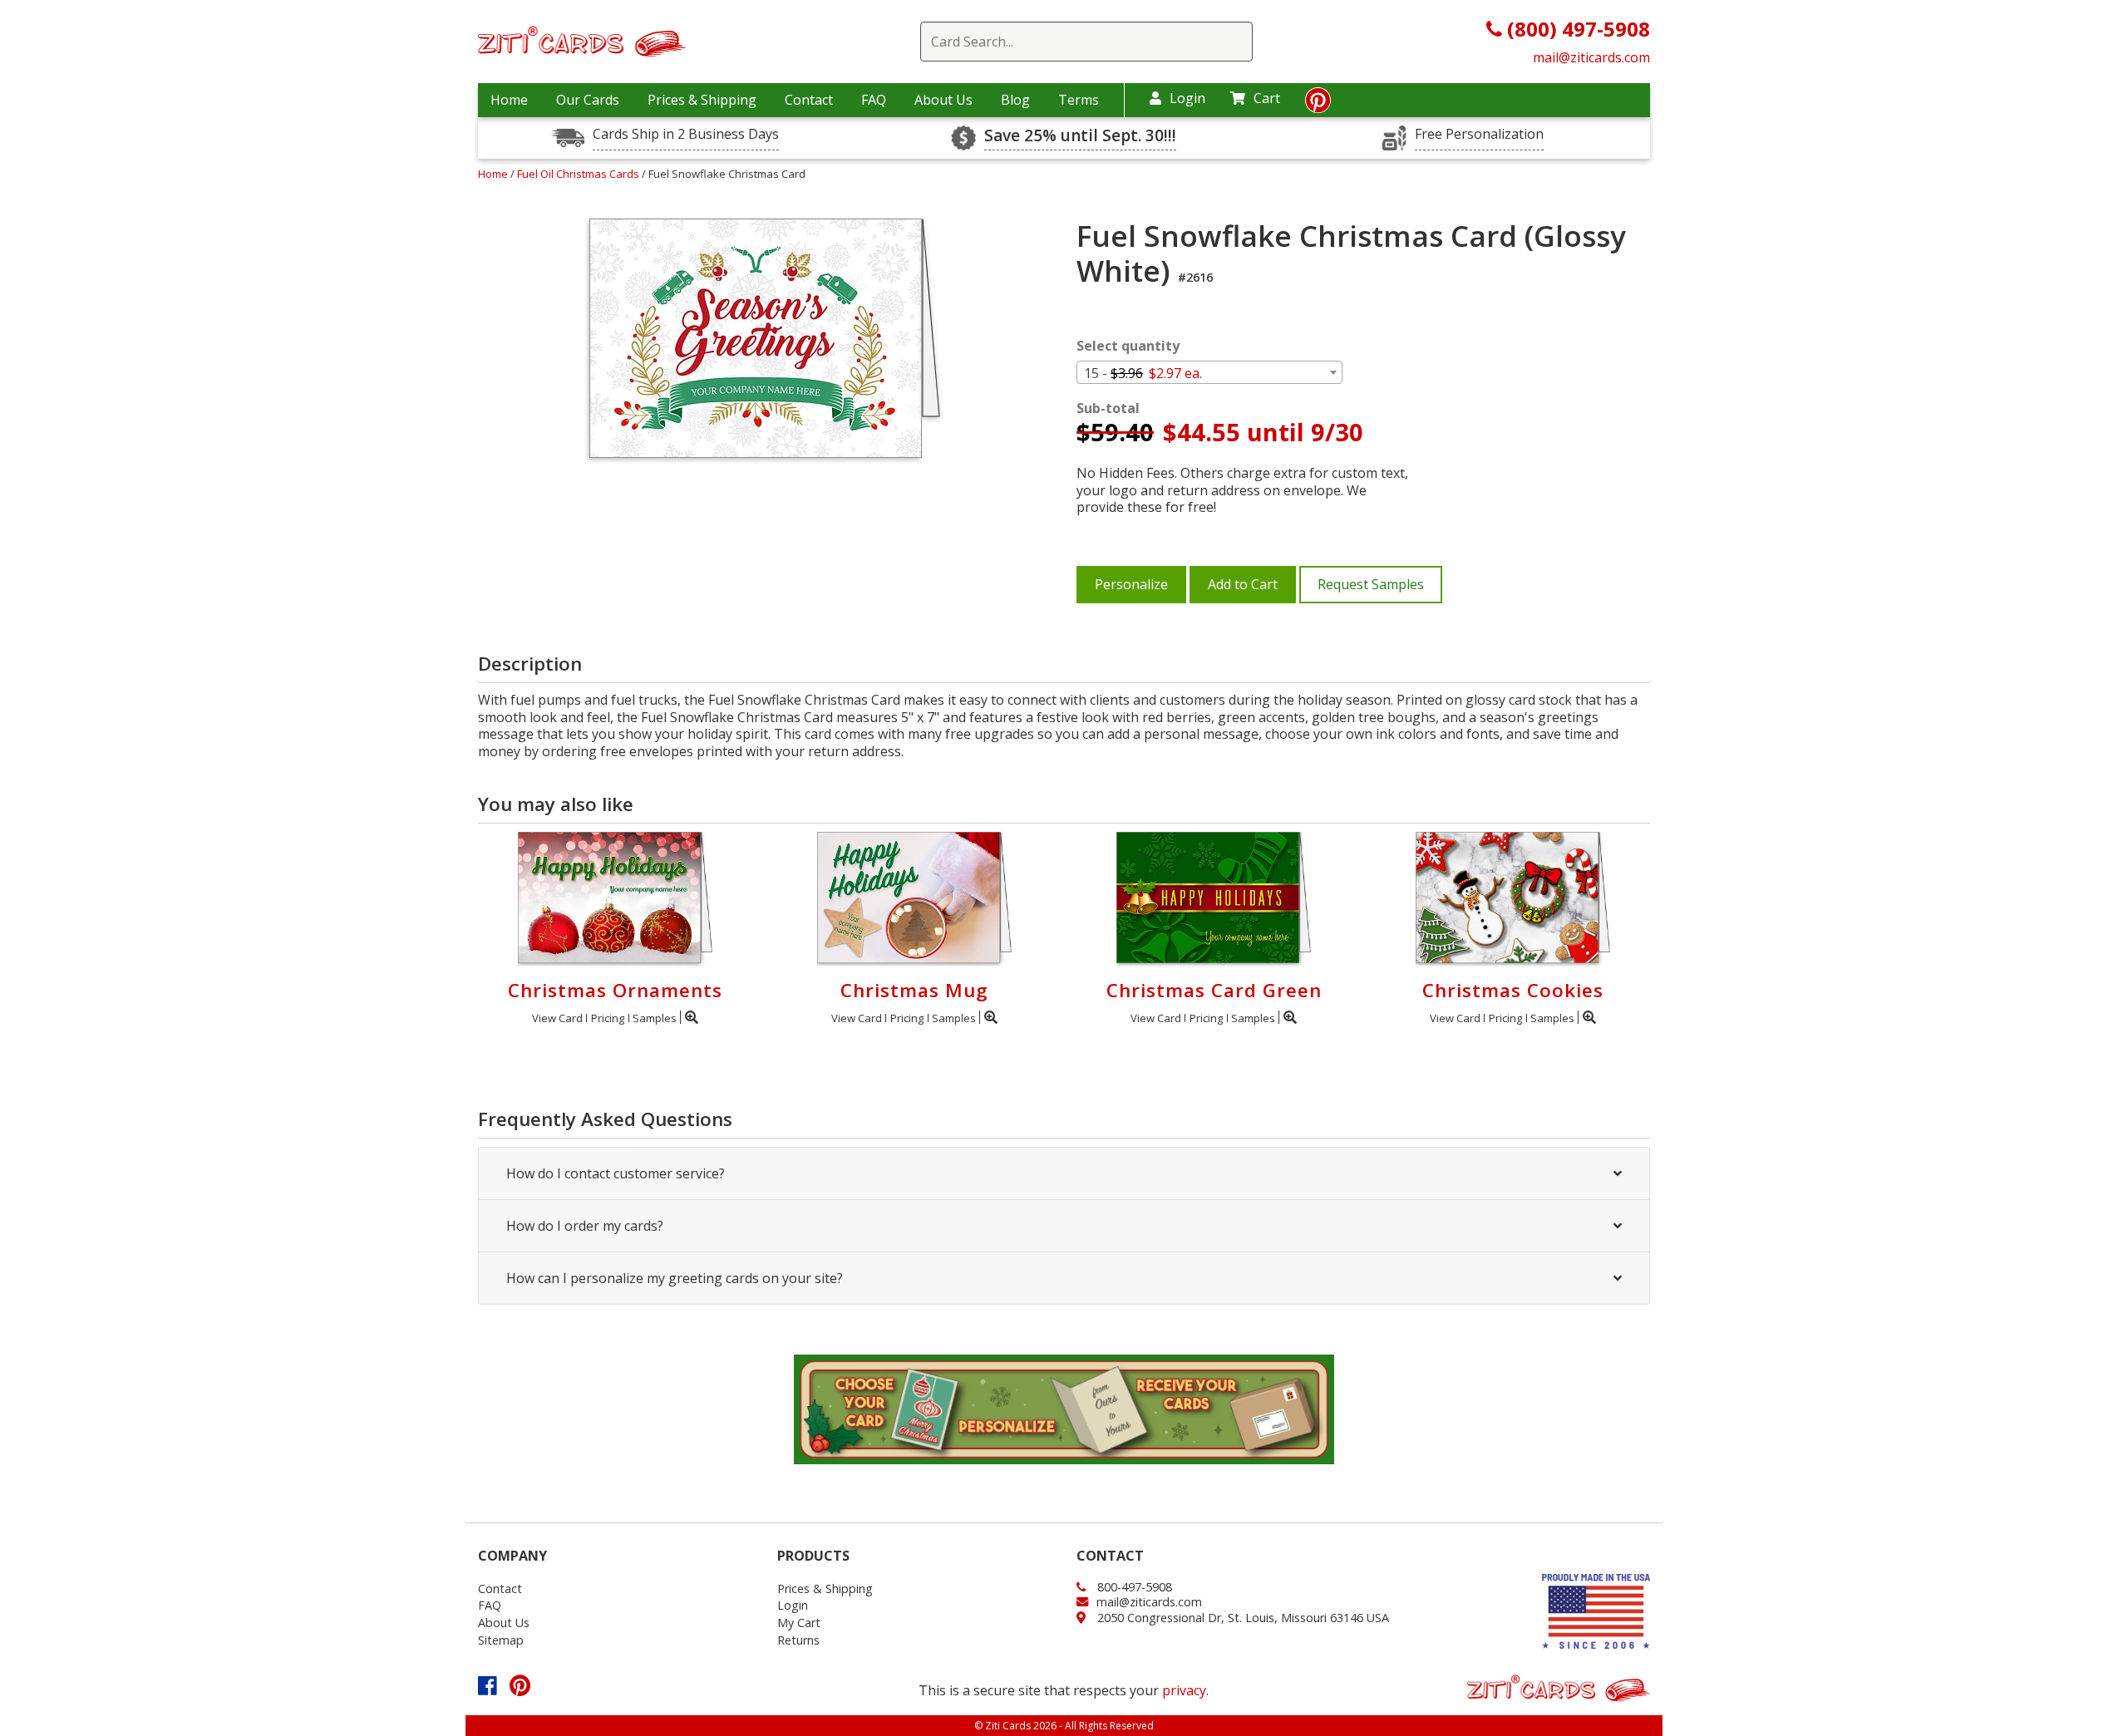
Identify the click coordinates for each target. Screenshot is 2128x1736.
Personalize (1131, 584)
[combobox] (1209, 372)
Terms (1079, 100)
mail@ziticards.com (1591, 57)
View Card (557, 1018)
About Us (943, 100)
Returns (798, 1640)
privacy (1184, 1690)
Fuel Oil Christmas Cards (579, 174)
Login (1187, 98)
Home (509, 100)
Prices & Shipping (702, 100)
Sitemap (501, 1640)
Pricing (608, 1018)
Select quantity (1128, 346)
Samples (655, 1018)
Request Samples (1371, 584)
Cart (1267, 98)
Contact (809, 100)
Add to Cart (1243, 584)
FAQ (874, 100)
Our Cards (588, 100)
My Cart (799, 1623)
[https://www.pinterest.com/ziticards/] (1318, 105)
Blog (1015, 100)
